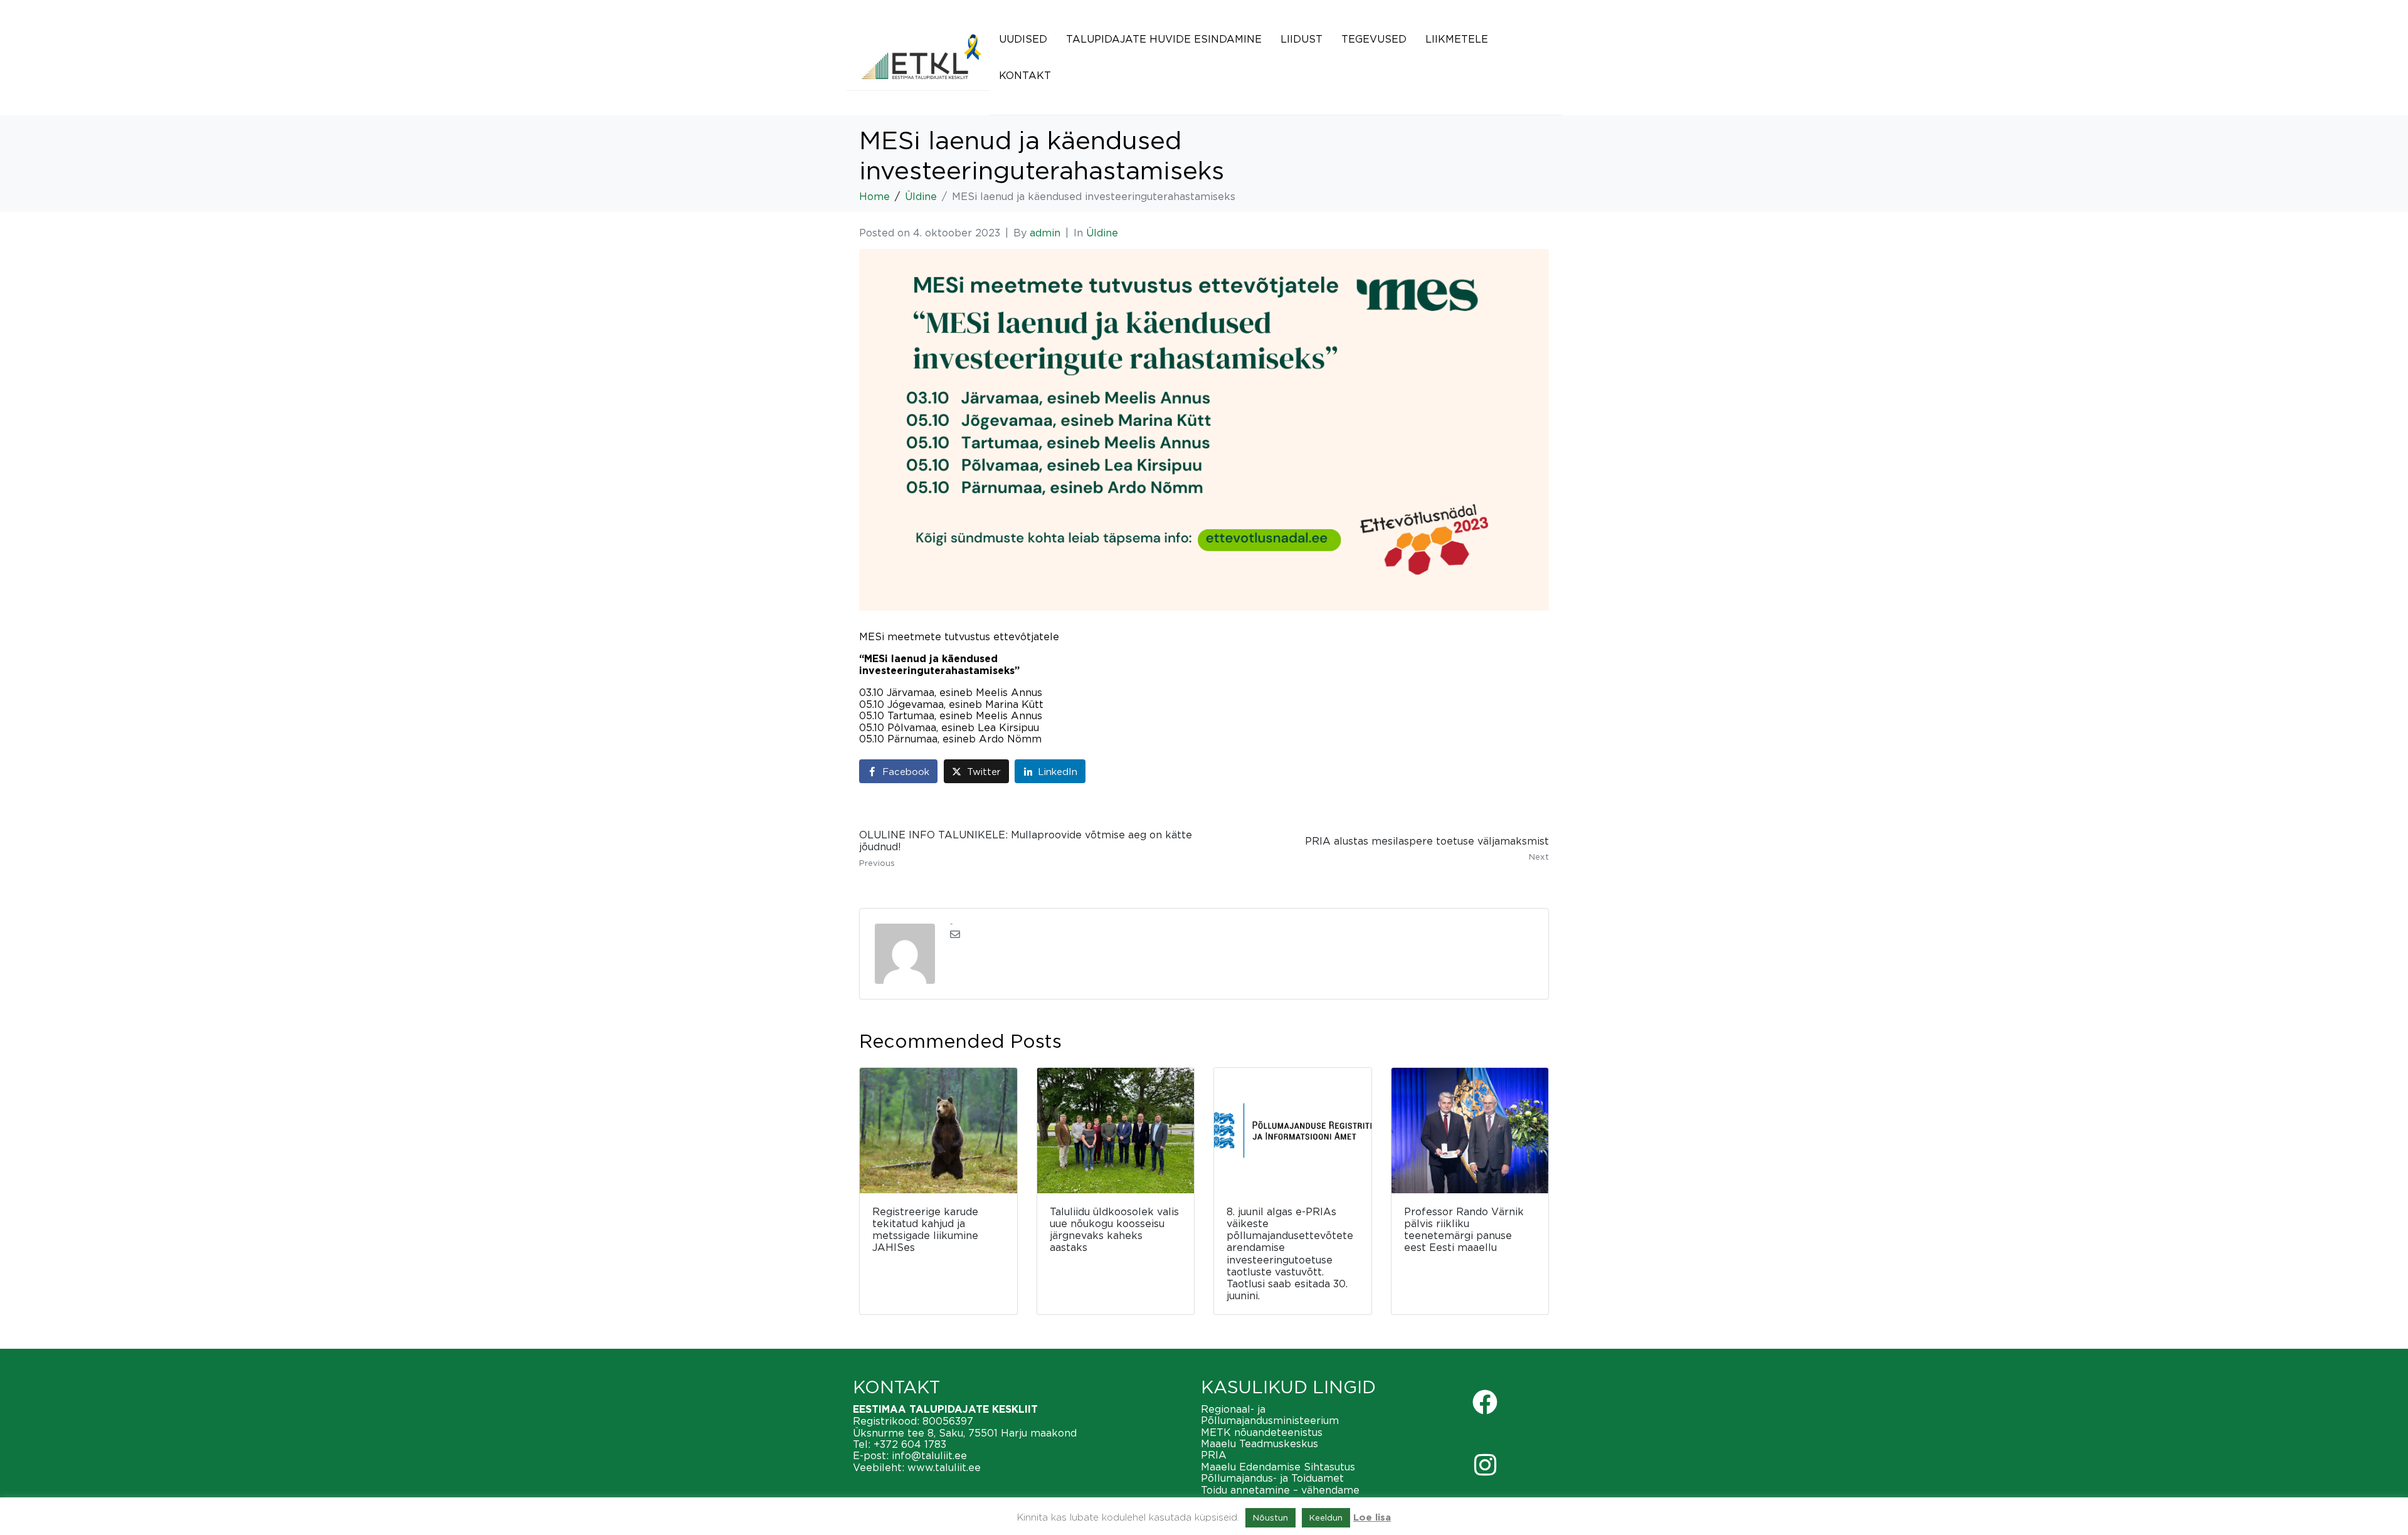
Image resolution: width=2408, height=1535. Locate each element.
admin (1045, 233)
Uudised (1023, 39)
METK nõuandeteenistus (1262, 1432)
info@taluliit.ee (929, 1455)
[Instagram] (1485, 1465)
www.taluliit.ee (944, 1467)
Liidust (1302, 39)
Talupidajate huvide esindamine (1164, 39)
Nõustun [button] (1270, 1517)
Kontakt (1025, 75)
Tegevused (1374, 39)
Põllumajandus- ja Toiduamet (1272, 1478)
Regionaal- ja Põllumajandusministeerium (1270, 1415)
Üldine (1102, 233)
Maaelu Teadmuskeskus (1259, 1443)
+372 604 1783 (910, 1444)
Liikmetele (1457, 39)
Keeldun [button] (1326, 1517)
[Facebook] (1485, 1402)
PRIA (1214, 1455)
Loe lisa (1372, 1518)
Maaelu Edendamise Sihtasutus (1278, 1467)
